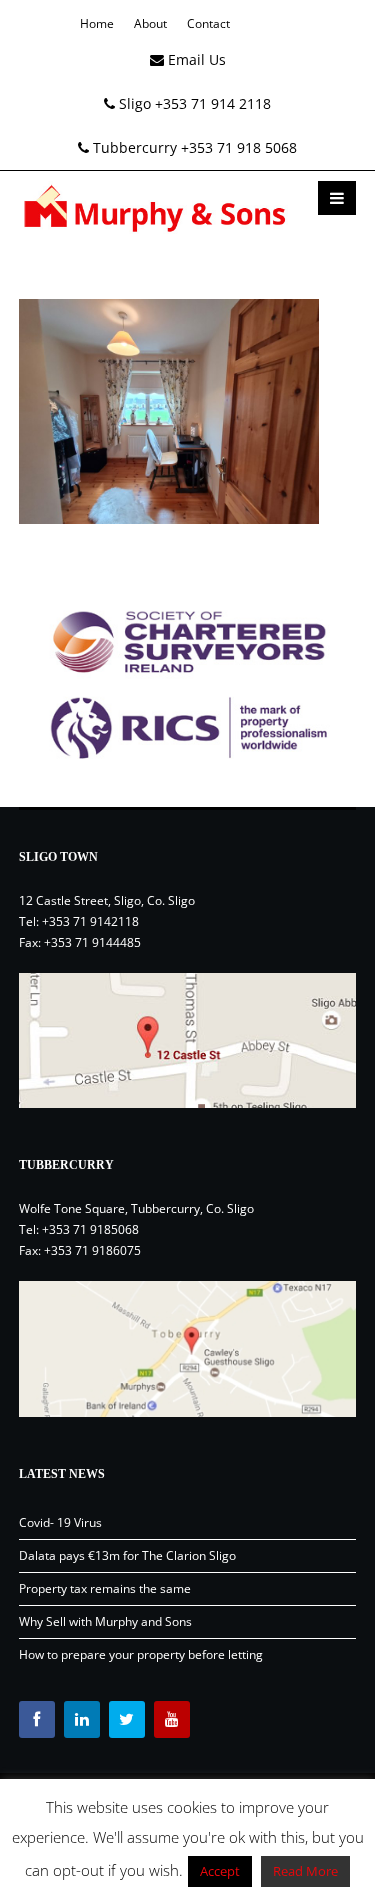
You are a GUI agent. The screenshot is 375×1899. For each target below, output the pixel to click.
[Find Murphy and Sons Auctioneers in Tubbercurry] (188, 1349)
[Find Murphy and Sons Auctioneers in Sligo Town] (188, 1041)
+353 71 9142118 (90, 921)
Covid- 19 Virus (60, 1522)
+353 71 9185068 (90, 1229)
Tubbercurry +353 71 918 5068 (193, 147)
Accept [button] (220, 1871)
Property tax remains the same (105, 1588)
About (150, 23)
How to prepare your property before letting (141, 1654)
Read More (305, 1871)
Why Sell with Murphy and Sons (105, 1621)
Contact (208, 23)
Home (97, 23)
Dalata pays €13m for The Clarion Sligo (127, 1555)
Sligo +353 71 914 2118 (193, 103)
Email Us (195, 59)
